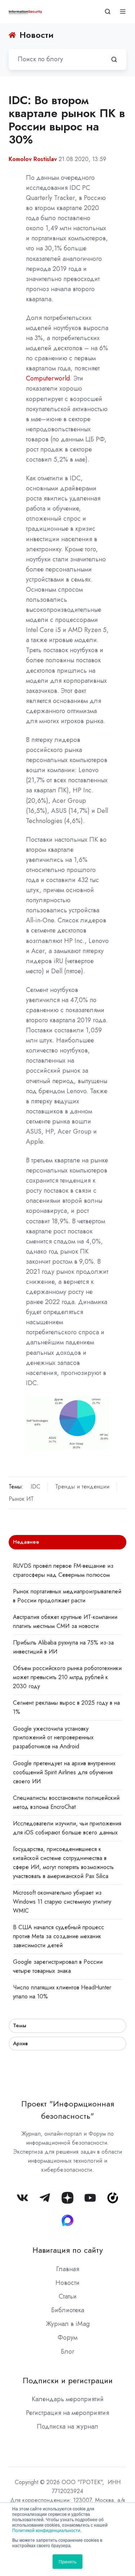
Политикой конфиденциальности (46, 2530)
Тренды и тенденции (82, 1487)
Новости (67, 2283)
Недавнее (26, 1542)
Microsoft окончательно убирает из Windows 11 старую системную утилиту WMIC (62, 1902)
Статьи (68, 2296)
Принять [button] (67, 2561)
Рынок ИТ (21, 1499)
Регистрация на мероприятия (67, 2413)
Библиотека (68, 2310)
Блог (67, 2352)
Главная (68, 2269)
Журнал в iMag (68, 2324)
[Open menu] (123, 12)
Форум (67, 2337)
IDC (35, 1487)
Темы (20, 2025)
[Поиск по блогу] (114, 59)
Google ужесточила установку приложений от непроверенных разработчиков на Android (53, 1738)
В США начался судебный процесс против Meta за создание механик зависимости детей (58, 1936)
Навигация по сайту (68, 2250)
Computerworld (48, 378)
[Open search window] (108, 12)
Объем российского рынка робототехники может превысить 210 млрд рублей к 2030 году (67, 1677)
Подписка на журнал (67, 2426)
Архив (20, 2043)
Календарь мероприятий (68, 2399)
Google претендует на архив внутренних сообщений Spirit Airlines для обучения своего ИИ (64, 1772)
